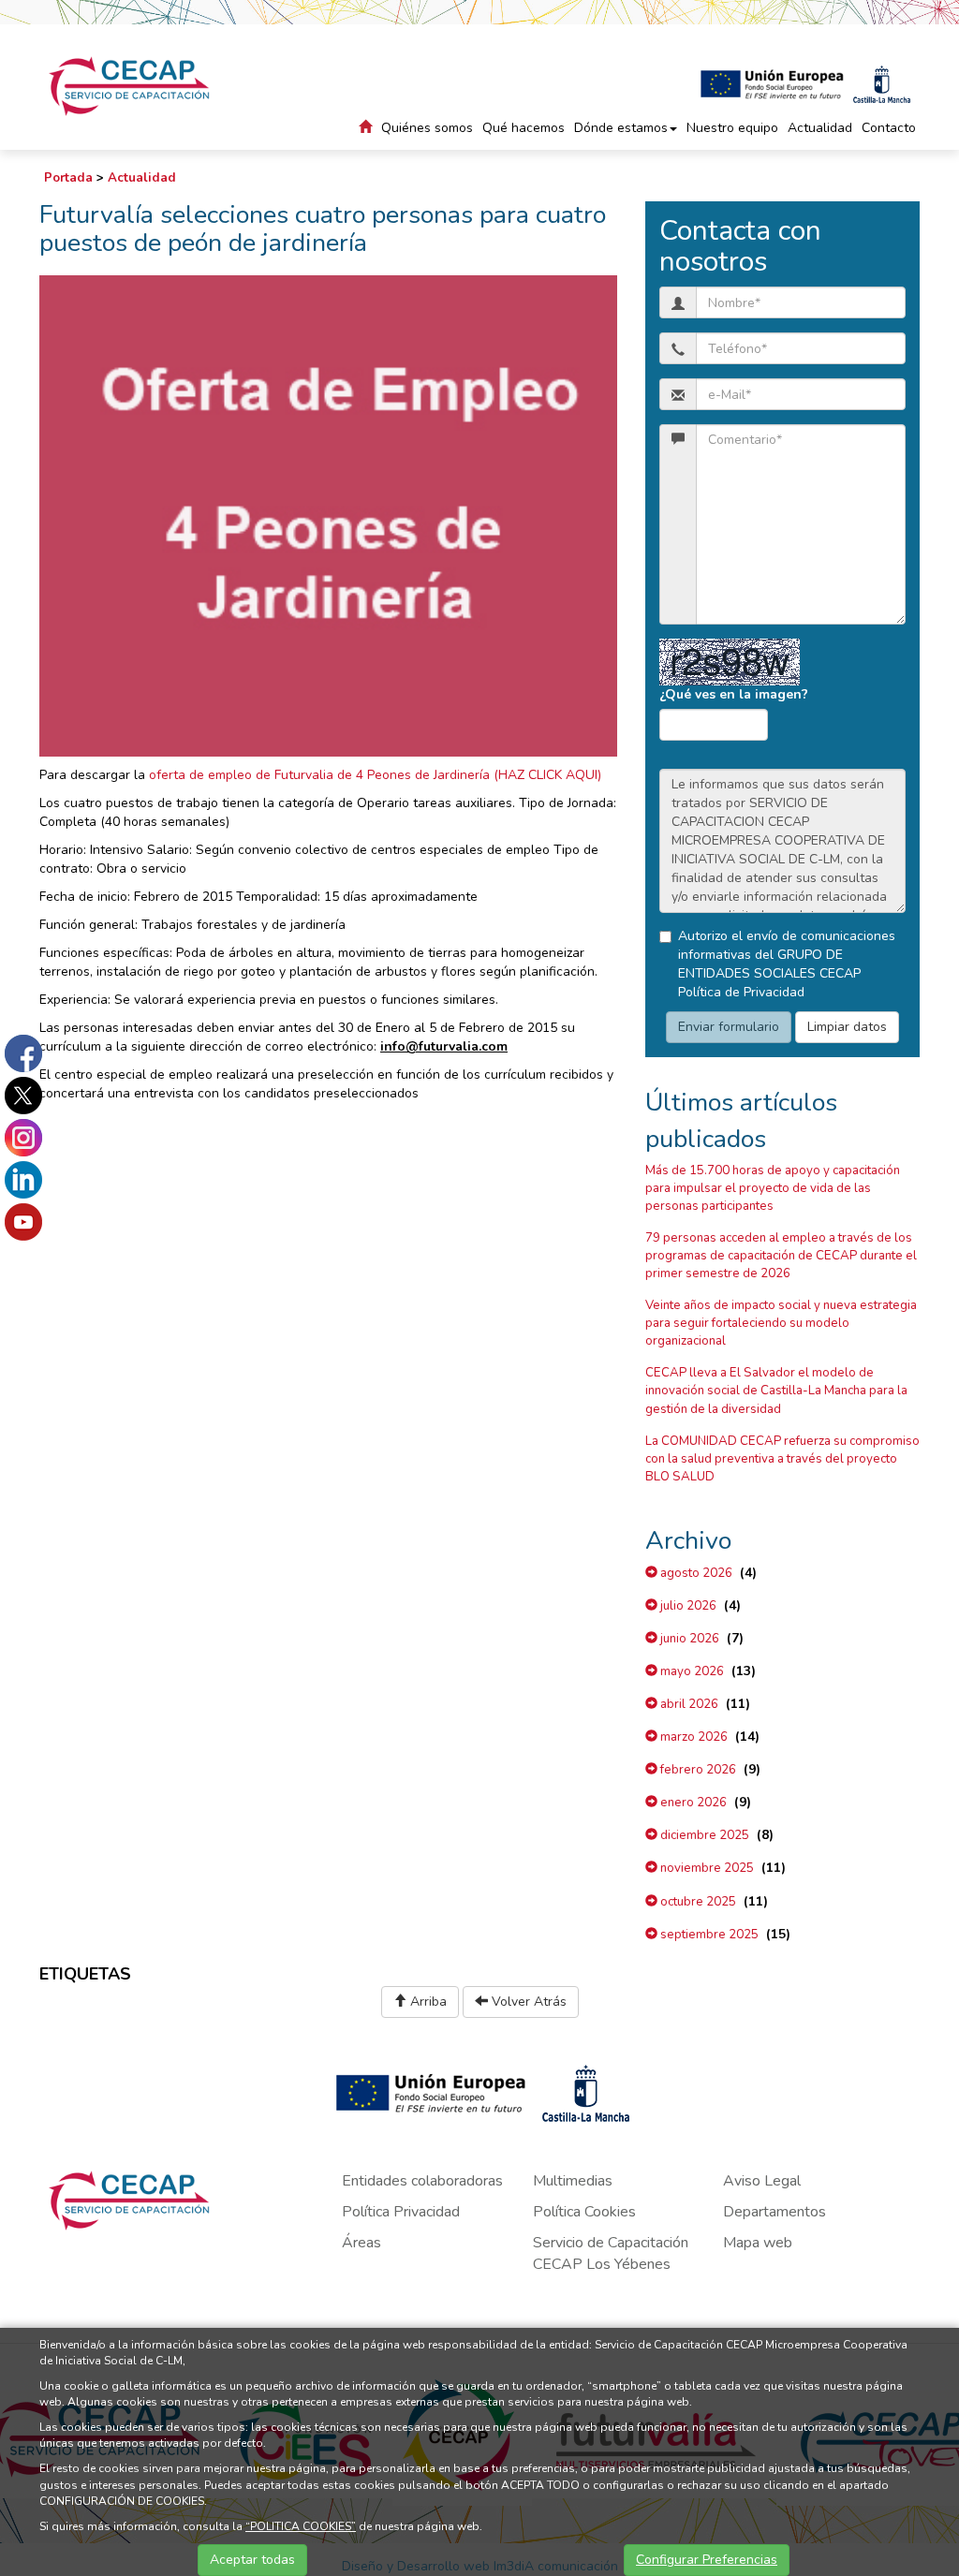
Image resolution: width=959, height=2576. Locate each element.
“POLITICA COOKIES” (301, 2526)
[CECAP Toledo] (131, 86)
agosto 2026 (695, 1573)
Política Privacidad (401, 2212)
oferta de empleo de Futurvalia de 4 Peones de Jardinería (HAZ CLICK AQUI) (373, 775)
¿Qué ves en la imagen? (734, 694)
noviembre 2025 (706, 1868)
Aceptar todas (252, 2560)
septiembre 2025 (708, 1935)
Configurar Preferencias (707, 2560)
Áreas (361, 2243)
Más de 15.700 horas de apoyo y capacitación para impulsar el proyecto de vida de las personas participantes (773, 1188)
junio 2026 (688, 1639)
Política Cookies (584, 2212)
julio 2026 (687, 1606)
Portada (68, 178)
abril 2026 (688, 1704)
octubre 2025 (697, 1902)
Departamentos (775, 2212)
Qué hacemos (524, 128)
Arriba (427, 2002)
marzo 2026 (693, 1737)
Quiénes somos (427, 128)
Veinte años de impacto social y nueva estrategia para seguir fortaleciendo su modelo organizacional (781, 1323)
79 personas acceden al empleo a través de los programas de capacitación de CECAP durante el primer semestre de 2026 (781, 1256)
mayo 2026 (691, 1671)
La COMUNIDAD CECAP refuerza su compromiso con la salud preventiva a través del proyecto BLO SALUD (782, 1459)
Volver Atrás (527, 2002)
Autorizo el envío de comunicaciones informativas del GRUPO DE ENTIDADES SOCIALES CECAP (787, 964)
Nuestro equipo (732, 128)
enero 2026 (692, 1803)
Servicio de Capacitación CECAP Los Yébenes (611, 2253)
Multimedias (573, 2181)
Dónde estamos (621, 128)
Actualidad (820, 128)
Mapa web (758, 2243)
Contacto (889, 128)
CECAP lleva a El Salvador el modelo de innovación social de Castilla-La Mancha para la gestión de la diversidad (776, 1391)
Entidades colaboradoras (422, 2181)
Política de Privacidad (741, 992)
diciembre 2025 (703, 1835)
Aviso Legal (762, 2181)
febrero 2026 (697, 1770)
